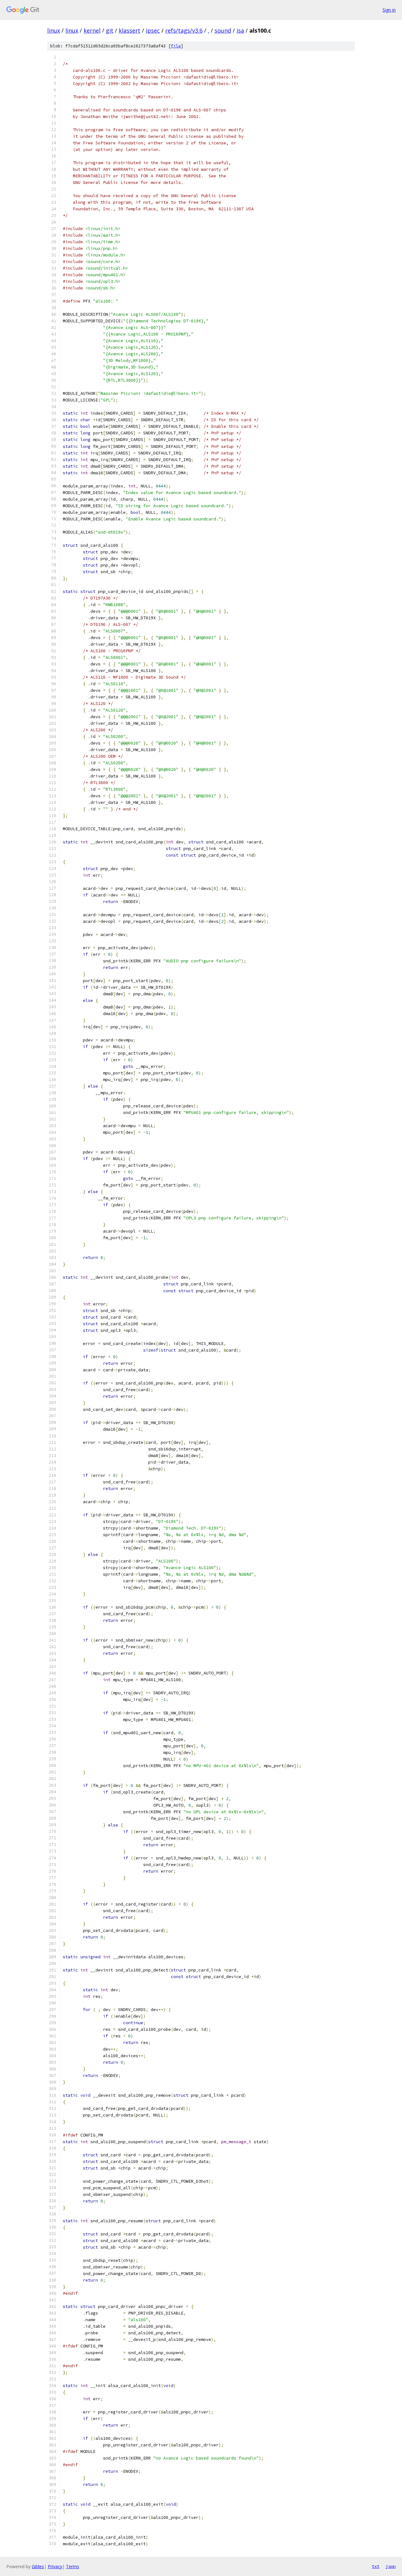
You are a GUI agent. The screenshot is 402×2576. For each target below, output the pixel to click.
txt (376, 2566)
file (176, 46)
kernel (92, 30)
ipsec (153, 30)
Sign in (389, 10)
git (110, 30)
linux (54, 30)
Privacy (55, 2566)
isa (240, 30)
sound (223, 30)
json (391, 2566)
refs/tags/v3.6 (184, 30)
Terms (73, 2566)
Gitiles (38, 2566)
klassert (130, 30)
